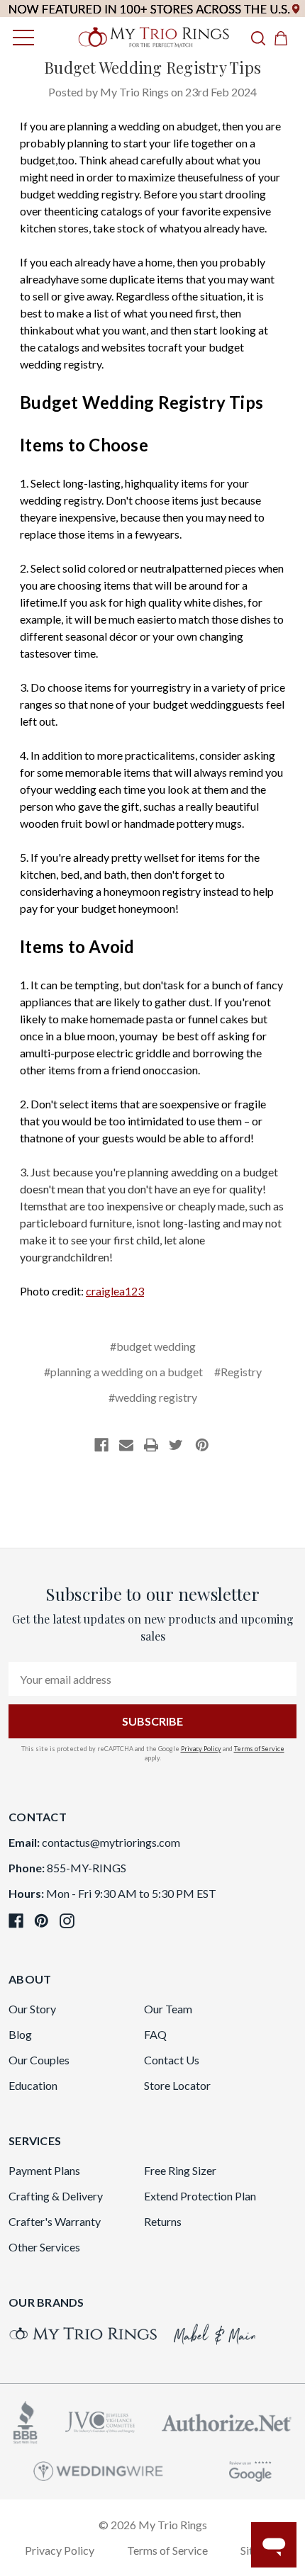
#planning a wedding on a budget (123, 1372)
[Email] (126, 1445)
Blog (20, 2034)
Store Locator (177, 2085)
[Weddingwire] (98, 2469)
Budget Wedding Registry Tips (152, 67)
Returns (163, 2221)
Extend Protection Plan (200, 2196)
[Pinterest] (202, 1445)
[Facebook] (101, 1445)
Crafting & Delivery (56, 2196)
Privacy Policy (201, 1749)
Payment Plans (44, 2170)
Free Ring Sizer (180, 2170)
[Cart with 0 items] (285, 38)
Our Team (168, 2009)
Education (33, 2085)
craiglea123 (115, 1291)
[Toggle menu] (20, 37)
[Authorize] (227, 2421)
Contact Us (172, 2060)
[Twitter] (176, 1445)
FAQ (155, 2034)
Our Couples (39, 2060)
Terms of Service (259, 1749)
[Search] (258, 38)
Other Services (44, 2247)
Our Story (32, 2009)
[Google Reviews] (250, 2469)
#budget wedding (153, 1346)
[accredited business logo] (26, 2420)
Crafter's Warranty (55, 2221)
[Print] (151, 1445)
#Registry (238, 1372)
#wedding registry (153, 1397)
